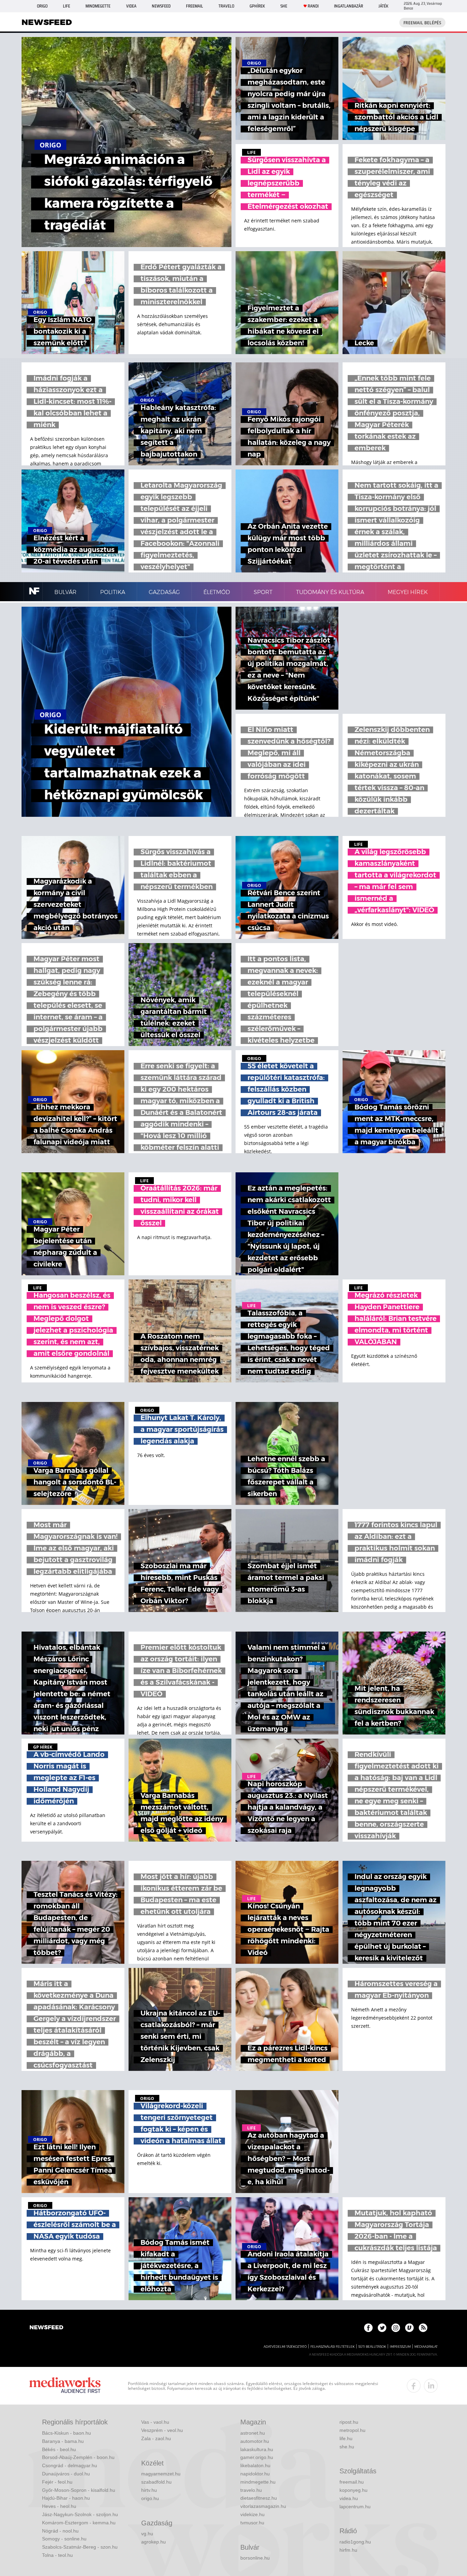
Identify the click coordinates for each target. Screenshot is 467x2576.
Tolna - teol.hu (57, 2555)
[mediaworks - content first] (65, 2386)
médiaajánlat (426, 2347)
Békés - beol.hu (59, 2449)
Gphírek (257, 6)
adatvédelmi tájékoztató (285, 2347)
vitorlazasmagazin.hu (263, 2506)
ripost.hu (349, 2422)
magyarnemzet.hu (161, 2474)
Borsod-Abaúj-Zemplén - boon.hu (78, 2457)
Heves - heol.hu (59, 2506)
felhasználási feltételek (332, 2347)
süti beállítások (372, 2347)
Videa (131, 6)
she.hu (347, 2447)
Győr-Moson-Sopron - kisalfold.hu (79, 2490)
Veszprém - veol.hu (162, 2430)
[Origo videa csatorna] (409, 2328)
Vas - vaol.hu (155, 2422)
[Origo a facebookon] (368, 2328)
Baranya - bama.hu (63, 2441)
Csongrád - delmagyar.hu (70, 2465)
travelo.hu (251, 2490)
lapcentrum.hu (355, 2507)
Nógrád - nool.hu (60, 2531)
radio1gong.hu (355, 2542)
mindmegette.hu (258, 2482)
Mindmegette (98, 6)
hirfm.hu (348, 2550)
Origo (42, 6)
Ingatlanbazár (349, 6)
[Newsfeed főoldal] (46, 2328)
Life (66, 6)
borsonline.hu (255, 2558)
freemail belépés (422, 23)
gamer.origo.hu (257, 2457)
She (284, 6)
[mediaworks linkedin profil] (431, 2386)
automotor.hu (255, 2441)
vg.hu (147, 2534)
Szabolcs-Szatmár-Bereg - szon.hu (80, 2547)
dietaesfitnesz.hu (259, 2498)
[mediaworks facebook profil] (414, 2386)
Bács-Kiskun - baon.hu (66, 2433)
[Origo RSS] (423, 2328)
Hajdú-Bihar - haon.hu (66, 2498)
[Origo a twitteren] (382, 2328)
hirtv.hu (149, 2490)
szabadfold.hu (156, 2482)
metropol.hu (352, 2430)
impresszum (400, 2347)
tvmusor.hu (252, 2523)
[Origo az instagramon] (396, 2328)
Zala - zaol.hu (156, 2438)
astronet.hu (253, 2433)
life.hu (346, 2438)
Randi (313, 6)
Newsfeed (161, 6)
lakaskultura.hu (257, 2449)
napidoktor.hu (255, 2474)
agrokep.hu (154, 2542)
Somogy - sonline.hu (64, 2539)
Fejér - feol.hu (57, 2482)
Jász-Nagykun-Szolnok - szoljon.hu (80, 2514)
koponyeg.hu (353, 2490)
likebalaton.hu (255, 2465)
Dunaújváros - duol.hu (66, 2474)
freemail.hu (352, 2482)
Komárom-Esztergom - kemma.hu (79, 2523)
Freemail (195, 6)
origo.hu (150, 2498)
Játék (383, 6)
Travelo (226, 6)
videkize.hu (252, 2514)
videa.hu (349, 2498)
